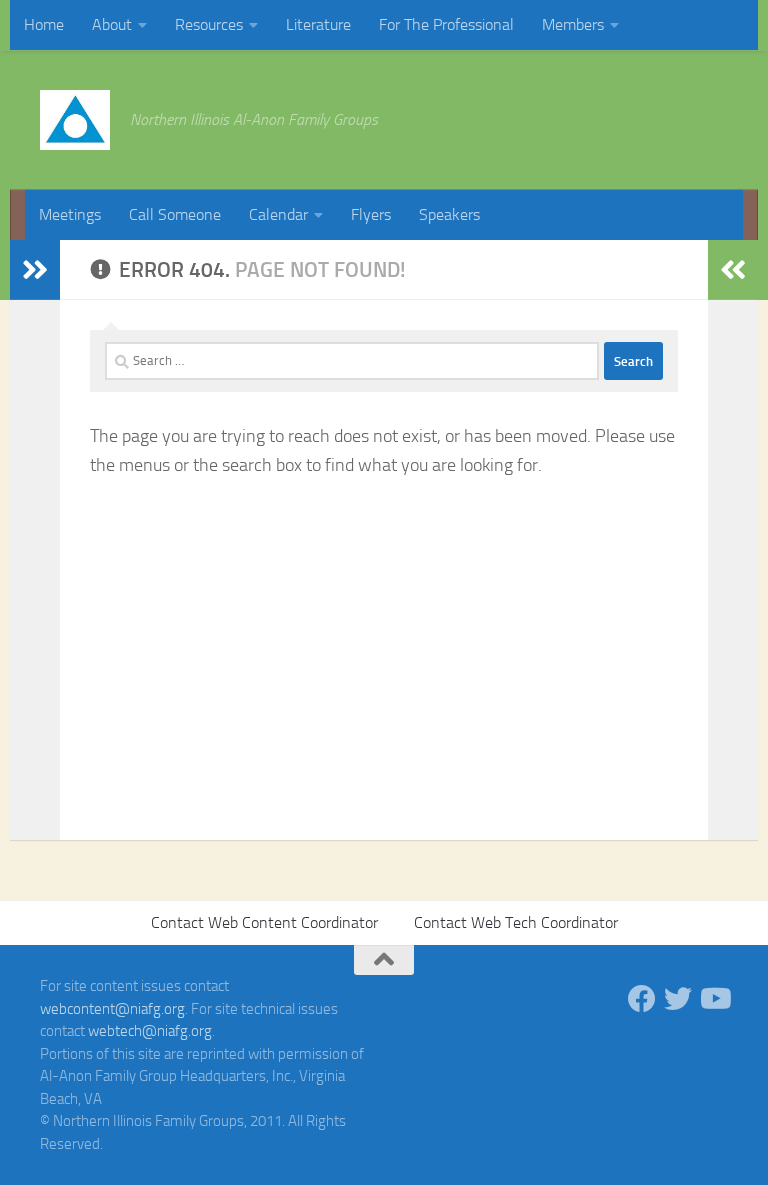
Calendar (278, 214)
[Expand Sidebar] (35, 270)
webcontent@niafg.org (112, 1009)
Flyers (371, 214)
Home (44, 24)
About (112, 24)
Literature (318, 24)
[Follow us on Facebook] (642, 999)
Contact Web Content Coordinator (264, 922)
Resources (209, 24)
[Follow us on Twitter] (678, 999)
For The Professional (446, 24)
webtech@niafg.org (150, 1031)
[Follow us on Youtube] (714, 999)
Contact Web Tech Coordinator (516, 922)
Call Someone (175, 214)
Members (573, 24)
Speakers (449, 214)
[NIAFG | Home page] (75, 120)
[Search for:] (352, 361)
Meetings (70, 214)
